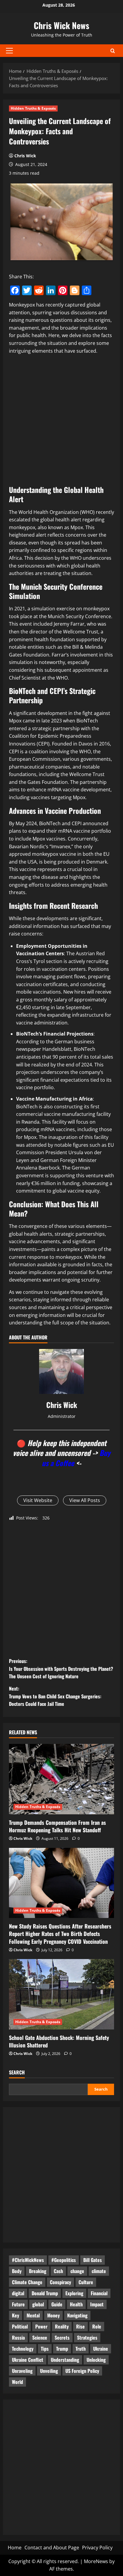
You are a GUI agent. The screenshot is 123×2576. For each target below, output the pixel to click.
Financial (99, 2293)
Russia (18, 2337)
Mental (33, 2315)
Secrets (62, 2337)
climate (99, 2271)
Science (40, 2337)
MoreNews (96, 2561)
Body (17, 2271)
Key (16, 2315)
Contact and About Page (52, 2548)
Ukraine (101, 2349)
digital (18, 2293)
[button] (9, 51)
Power (41, 2326)
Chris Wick (25, 156)
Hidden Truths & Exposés (33, 108)
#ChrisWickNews (28, 2260)
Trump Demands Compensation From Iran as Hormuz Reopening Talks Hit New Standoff (57, 1826)
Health (76, 2304)
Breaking (38, 2271)
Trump (62, 2349)
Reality (62, 2326)
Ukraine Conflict (28, 2360)
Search (17, 2072)
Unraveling (22, 2371)
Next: (55, 1696)
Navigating (77, 2315)
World (17, 2382)
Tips (45, 2349)
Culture (86, 2282)
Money (53, 2315)
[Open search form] (113, 51)
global (38, 2304)
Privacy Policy (97, 2548)
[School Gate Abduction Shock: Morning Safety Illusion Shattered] (61, 1994)
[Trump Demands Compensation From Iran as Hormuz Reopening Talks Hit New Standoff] (61, 1779)
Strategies (87, 2337)
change (77, 2271)
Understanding (65, 2360)
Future (18, 2304)
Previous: (61, 1669)
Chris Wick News (61, 25)
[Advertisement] (61, 421)
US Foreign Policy (82, 2371)
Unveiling (49, 2371)
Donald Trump (45, 2293)
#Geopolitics (64, 2260)
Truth (81, 2349)
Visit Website (38, 1500)
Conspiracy (60, 2282)
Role (97, 2326)
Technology (23, 2349)
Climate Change (27, 2282)
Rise (80, 2326)
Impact (97, 2304)
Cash (58, 2271)
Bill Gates (93, 2260)
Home (15, 2548)
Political (20, 2326)
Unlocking (96, 2360)
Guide (57, 2304)
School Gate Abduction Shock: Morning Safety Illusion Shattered (59, 2041)
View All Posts (85, 1500)
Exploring (74, 2293)
